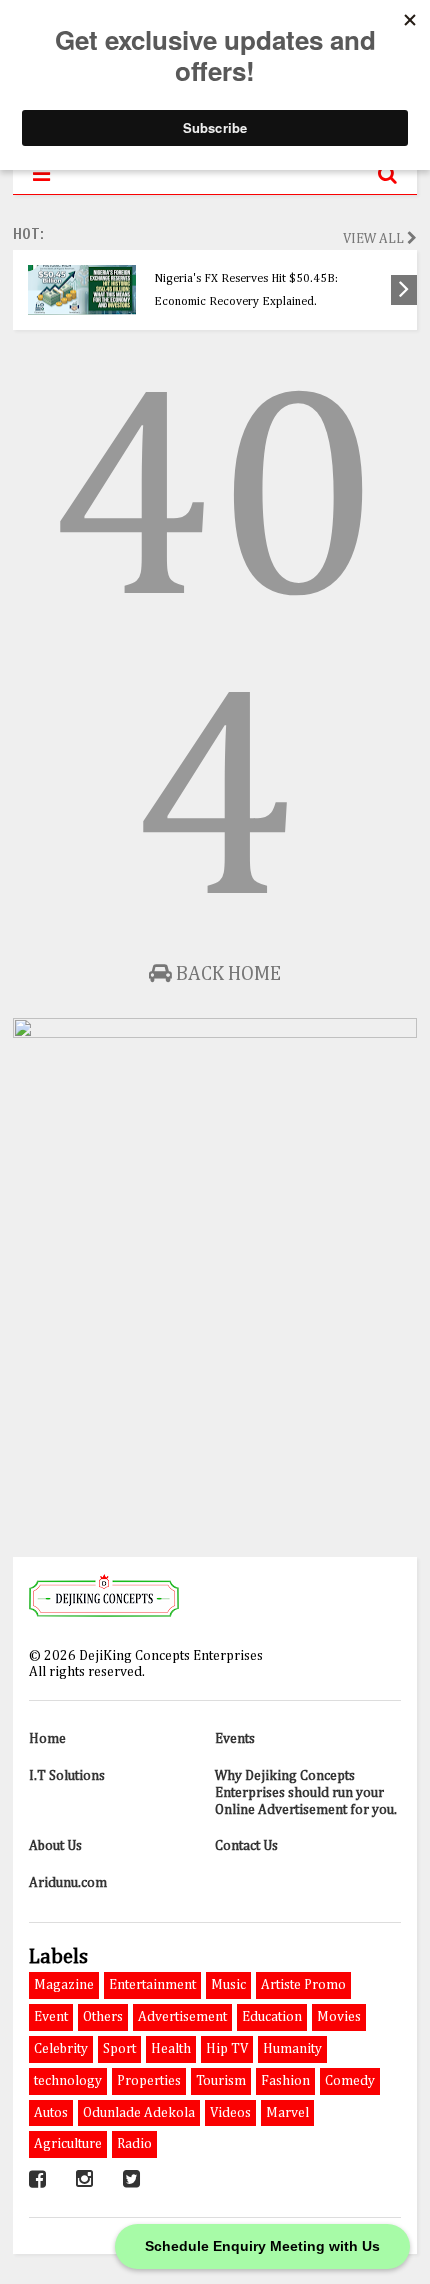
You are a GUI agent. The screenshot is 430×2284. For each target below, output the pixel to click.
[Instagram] (84, 2180)
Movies (339, 2017)
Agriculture (68, 2144)
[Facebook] (37, 2180)
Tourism (221, 2081)
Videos (230, 2113)
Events (235, 1739)
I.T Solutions (67, 1776)
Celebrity (61, 2049)
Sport (119, 2049)
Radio (134, 2144)
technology (68, 2081)
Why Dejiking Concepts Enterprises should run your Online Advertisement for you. (306, 1793)
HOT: (28, 234)
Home (47, 1739)
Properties (149, 2081)
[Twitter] (131, 2180)
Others (103, 2017)
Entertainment (152, 1985)
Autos (51, 2113)
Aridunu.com (68, 1883)
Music (228, 1985)
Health (171, 2049)
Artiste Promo (303, 1985)
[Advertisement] (215, 1312)
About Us (55, 1846)
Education (272, 2017)
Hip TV (227, 2049)
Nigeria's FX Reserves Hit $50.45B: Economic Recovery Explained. (246, 290)
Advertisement (182, 2017)
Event (51, 2017)
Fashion (285, 2081)
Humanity (292, 2049)
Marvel (287, 2113)
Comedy (350, 2081)
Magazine (64, 1985)
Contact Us (246, 1846)
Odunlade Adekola (139, 2113)
